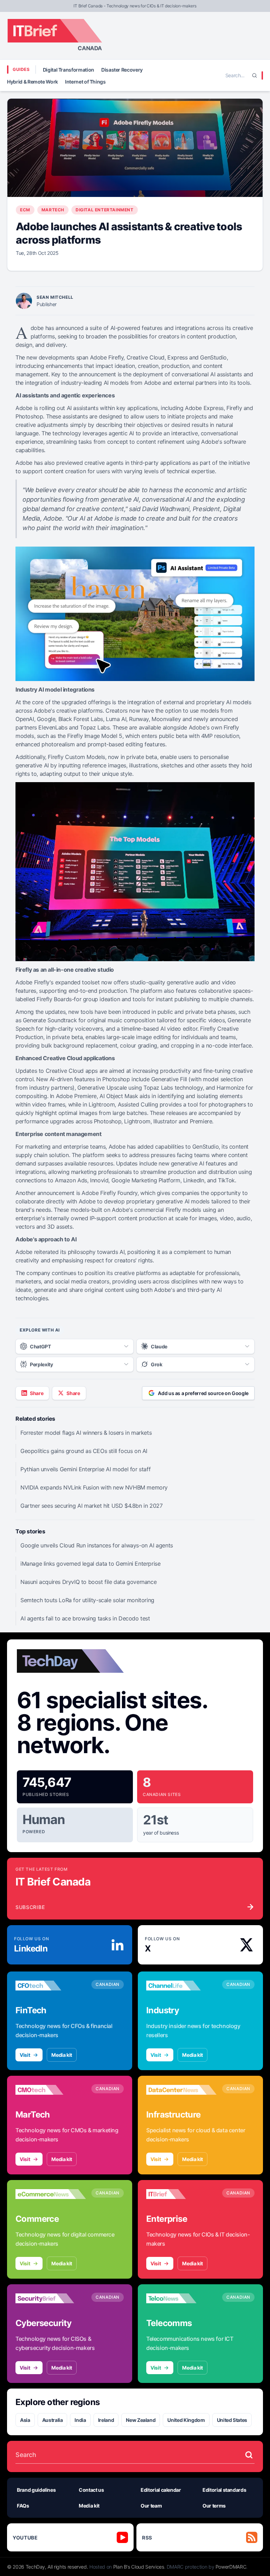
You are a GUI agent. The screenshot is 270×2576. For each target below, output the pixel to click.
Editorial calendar (161, 2490)
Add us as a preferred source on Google (203, 1393)
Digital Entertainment (105, 210)
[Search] (255, 75)
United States (232, 2420)
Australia (53, 2420)
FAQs (23, 2506)
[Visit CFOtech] (51, 1986)
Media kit (62, 2055)
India (80, 2420)
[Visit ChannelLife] (181, 1986)
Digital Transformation (69, 70)
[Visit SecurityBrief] (51, 2298)
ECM (25, 210)
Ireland (106, 2420)
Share (37, 1393)
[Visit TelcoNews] (181, 2298)
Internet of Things (85, 82)
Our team (151, 2506)
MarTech (53, 210)
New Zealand (141, 2420)
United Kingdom (186, 2420)
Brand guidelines (36, 2490)
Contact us (91, 2490)
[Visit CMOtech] (51, 2090)
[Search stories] (249, 2455)
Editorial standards (224, 2490)
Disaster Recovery (122, 70)
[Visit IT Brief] (181, 2194)
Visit (25, 2055)
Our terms (214, 2506)
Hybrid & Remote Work (33, 82)
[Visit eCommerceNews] (51, 2194)
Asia (25, 2420)
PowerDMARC (231, 2567)
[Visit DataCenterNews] (181, 2090)
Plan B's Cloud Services (139, 2567)
